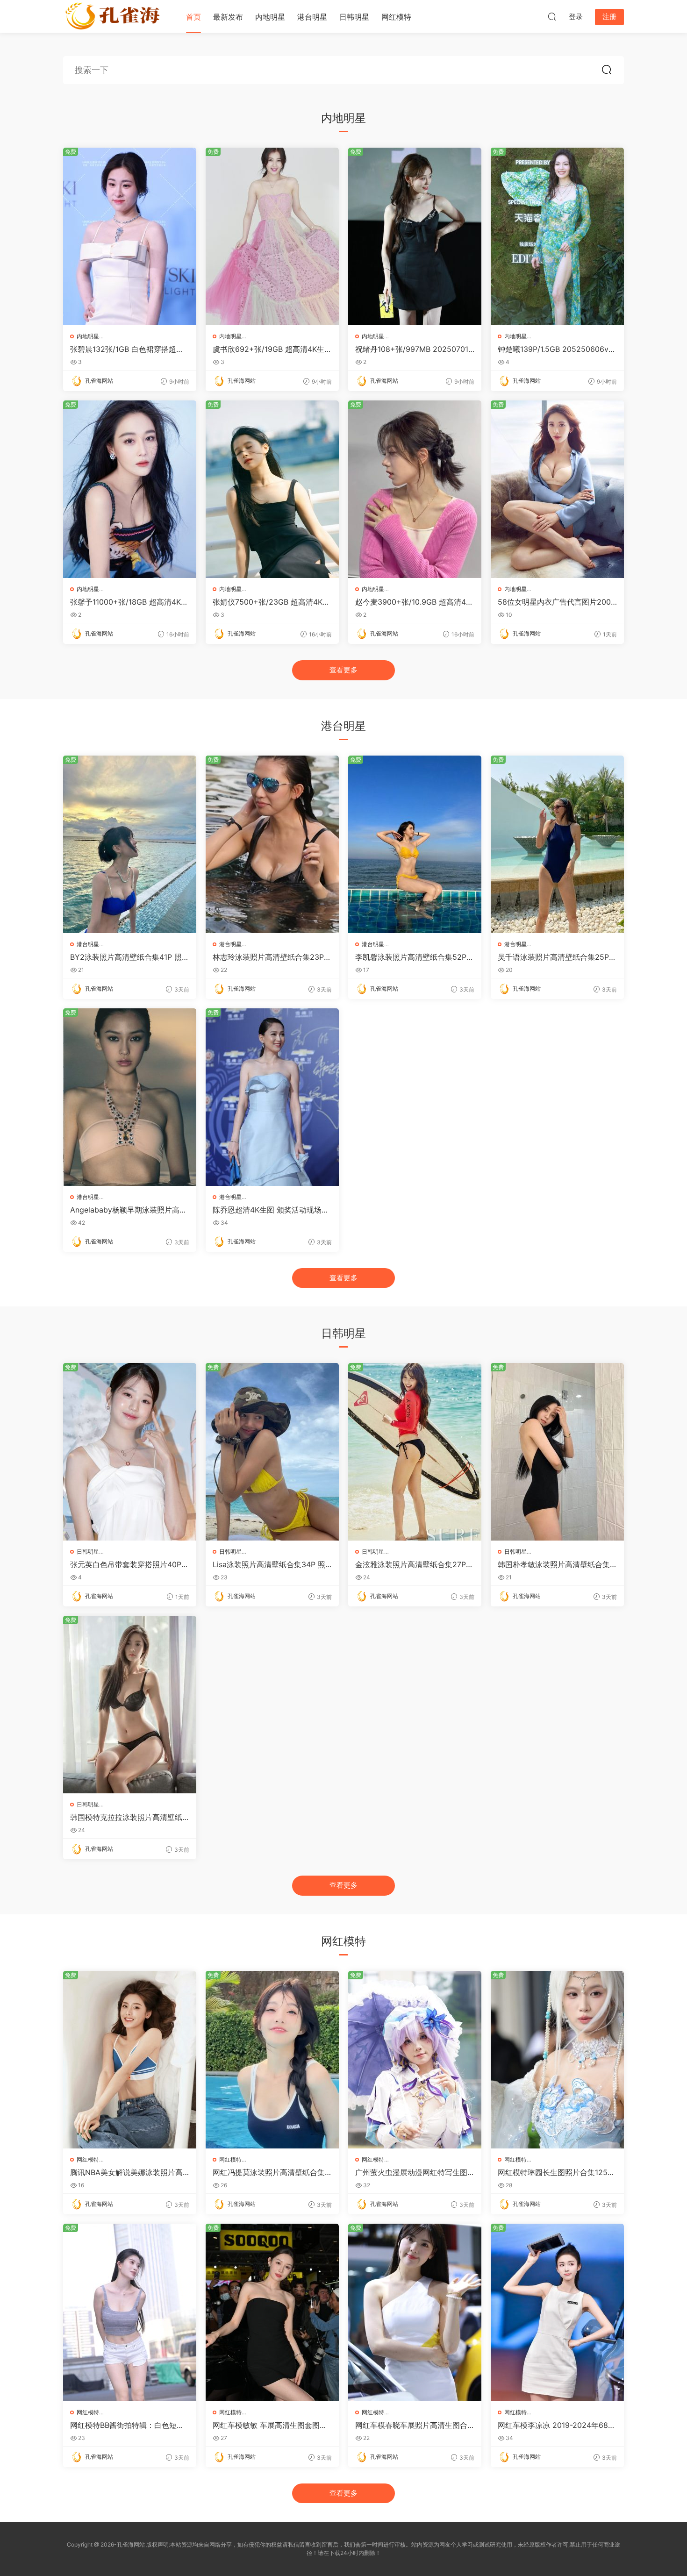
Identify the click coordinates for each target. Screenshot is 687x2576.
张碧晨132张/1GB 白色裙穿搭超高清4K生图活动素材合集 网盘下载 (127, 349)
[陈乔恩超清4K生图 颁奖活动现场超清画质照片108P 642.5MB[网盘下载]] (272, 1097)
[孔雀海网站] (114, 16)
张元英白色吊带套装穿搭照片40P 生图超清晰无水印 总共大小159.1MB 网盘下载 (128, 1564)
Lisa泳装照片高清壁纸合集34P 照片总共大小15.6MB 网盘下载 (269, 1564)
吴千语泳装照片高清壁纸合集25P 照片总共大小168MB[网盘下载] (553, 957)
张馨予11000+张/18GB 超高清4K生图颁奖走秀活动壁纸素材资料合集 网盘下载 (129, 602)
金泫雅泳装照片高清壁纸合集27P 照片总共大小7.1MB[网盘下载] (411, 1564)
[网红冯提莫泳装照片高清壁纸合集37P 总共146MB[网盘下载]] (272, 2060)
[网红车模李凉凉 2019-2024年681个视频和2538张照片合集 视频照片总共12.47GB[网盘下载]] (557, 2312)
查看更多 (343, 670)
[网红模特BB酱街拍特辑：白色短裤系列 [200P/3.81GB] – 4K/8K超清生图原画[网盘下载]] (130, 2312)
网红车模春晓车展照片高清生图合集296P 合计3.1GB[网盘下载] (411, 2425)
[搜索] (552, 16)
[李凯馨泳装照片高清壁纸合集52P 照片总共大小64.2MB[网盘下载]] (415, 844)
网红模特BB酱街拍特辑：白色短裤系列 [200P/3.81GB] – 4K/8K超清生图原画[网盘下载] (127, 2425)
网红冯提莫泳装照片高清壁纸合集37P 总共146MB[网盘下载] (271, 2172)
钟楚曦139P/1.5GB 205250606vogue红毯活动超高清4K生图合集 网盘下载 (555, 349)
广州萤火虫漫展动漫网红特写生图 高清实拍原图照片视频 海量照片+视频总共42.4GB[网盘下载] (411, 2172)
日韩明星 (354, 17)
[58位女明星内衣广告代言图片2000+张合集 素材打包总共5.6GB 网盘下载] (557, 489)
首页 (193, 17)
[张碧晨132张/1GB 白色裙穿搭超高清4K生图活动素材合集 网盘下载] (130, 236)
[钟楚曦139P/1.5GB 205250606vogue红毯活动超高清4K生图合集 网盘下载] (557, 236)
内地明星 (270, 17)
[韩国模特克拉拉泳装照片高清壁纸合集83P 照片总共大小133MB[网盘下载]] (130, 1705)
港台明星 (312, 17)
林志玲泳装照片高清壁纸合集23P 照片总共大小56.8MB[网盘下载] (268, 957)
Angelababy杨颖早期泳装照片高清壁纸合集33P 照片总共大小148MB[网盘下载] (129, 1210)
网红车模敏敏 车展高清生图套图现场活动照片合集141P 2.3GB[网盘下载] (271, 2425)
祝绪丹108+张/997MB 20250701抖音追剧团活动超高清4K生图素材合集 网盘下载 (412, 349)
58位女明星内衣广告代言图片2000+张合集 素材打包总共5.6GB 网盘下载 (557, 602)
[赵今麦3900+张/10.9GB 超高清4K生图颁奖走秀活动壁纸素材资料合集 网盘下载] (415, 489)
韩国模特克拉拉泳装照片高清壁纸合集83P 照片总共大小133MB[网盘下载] (129, 1817)
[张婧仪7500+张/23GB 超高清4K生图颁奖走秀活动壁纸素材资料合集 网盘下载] (272, 489)
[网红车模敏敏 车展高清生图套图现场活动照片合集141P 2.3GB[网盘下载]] (272, 2312)
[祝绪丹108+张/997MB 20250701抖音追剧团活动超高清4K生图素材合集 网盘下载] (415, 236)
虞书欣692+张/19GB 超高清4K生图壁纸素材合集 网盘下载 (272, 349)
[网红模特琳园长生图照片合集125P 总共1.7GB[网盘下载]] (557, 2060)
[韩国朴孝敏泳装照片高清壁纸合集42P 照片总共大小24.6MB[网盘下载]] (557, 1452)
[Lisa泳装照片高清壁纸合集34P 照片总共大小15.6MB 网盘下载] (272, 1452)
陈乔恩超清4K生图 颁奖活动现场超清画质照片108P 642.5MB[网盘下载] (271, 1210)
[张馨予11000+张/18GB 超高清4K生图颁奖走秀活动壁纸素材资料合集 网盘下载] (130, 489)
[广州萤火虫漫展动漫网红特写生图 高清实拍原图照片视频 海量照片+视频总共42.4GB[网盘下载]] (415, 2060)
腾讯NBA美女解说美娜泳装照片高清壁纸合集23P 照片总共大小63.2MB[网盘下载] (127, 2172)
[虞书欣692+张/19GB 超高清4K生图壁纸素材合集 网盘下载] (272, 236)
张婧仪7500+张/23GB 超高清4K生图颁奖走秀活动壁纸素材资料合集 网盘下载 (271, 602)
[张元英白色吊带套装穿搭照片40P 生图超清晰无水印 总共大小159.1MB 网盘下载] (130, 1452)
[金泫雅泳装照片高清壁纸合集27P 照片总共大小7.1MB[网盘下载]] (415, 1452)
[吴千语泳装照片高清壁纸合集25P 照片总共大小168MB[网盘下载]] (557, 844)
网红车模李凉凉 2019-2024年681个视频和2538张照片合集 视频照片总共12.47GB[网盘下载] (557, 2425)
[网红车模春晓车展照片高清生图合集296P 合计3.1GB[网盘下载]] (415, 2312)
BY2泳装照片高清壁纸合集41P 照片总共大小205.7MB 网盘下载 (130, 957)
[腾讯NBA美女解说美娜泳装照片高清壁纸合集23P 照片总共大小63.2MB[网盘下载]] (130, 2060)
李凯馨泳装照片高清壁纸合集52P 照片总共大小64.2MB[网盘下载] (411, 957)
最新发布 (228, 17)
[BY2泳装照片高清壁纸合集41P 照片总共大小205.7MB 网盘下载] (130, 844)
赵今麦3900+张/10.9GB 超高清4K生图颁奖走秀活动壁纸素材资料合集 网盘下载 (413, 602)
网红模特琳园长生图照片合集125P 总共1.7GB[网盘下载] (555, 2172)
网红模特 (396, 17)
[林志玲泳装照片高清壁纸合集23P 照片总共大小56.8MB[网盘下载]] (272, 844)
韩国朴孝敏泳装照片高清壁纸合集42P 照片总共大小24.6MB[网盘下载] (557, 1564)
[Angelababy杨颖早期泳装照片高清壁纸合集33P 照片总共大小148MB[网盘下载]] (130, 1097)
